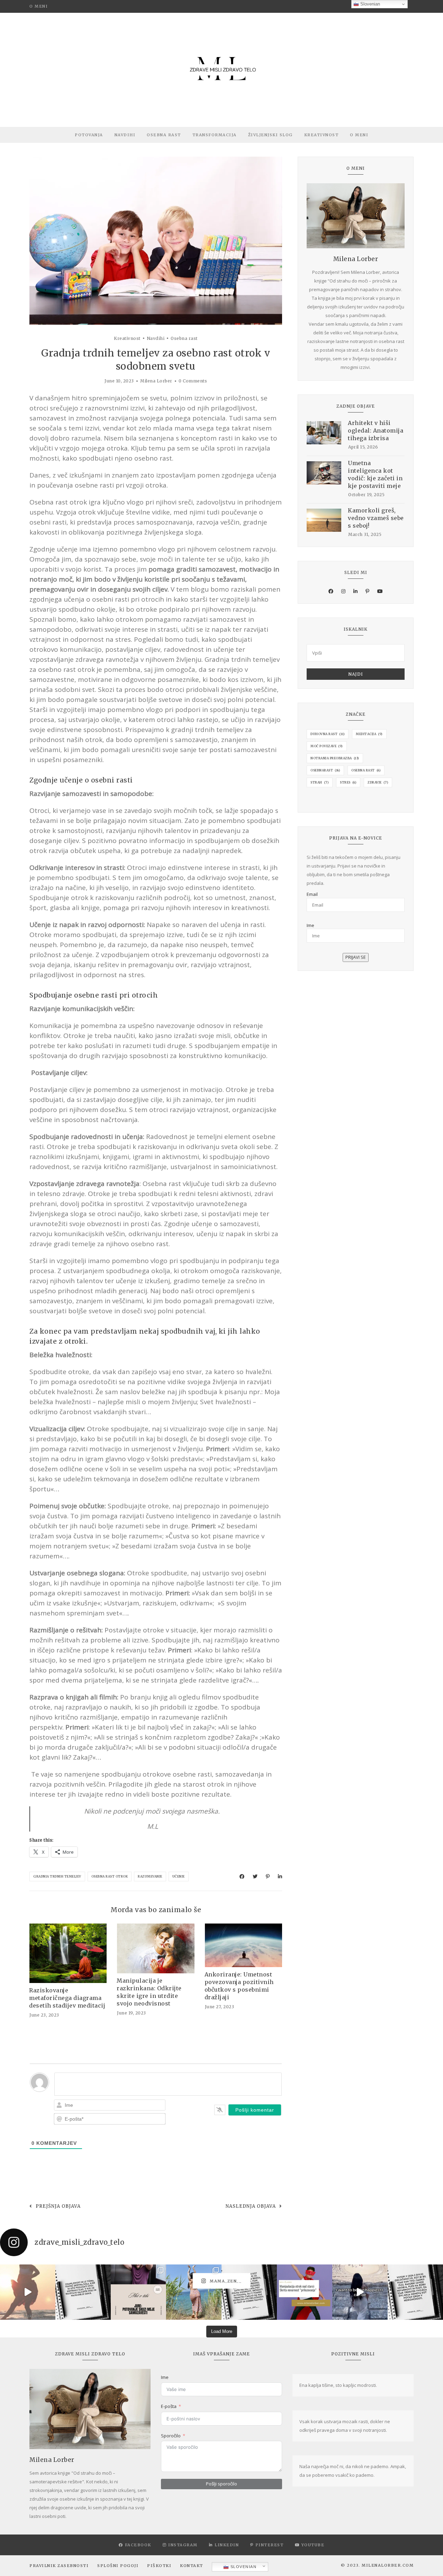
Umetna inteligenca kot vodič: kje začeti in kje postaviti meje (375, 474)
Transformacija (215, 135)
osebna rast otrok (110, 1876)
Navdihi (125, 135)
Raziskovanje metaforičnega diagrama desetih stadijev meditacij (67, 1998)
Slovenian (243, 2567)
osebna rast (366, 770)
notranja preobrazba (335, 758)
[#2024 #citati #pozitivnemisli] (415, 2292)
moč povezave (327, 746)
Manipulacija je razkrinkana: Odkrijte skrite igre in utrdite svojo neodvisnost (149, 1992)
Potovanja (89, 135)
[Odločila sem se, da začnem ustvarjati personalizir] (138, 2292)
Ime (310, 925)
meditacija (369, 734)
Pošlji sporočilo (221, 2484)
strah (320, 782)
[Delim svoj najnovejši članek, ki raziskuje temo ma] (305, 2292)
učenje (179, 1876)
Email (312, 894)
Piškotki (159, 2566)
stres (348, 782)
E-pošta (169, 2406)
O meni (39, 6)
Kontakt (192, 2566)
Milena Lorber (156, 381)
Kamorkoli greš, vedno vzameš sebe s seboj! (376, 518)
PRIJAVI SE (356, 957)
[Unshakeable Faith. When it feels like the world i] (28, 2292)
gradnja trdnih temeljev (57, 1876)
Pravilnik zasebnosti (59, 2566)
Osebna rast (164, 135)
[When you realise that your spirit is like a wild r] (194, 2292)
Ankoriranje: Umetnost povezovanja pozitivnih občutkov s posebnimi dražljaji (239, 1986)
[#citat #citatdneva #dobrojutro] (249, 2292)
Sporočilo (171, 2436)
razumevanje (150, 1876)
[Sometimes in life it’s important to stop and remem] (360, 2292)
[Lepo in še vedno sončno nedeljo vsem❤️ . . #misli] (83, 2292)
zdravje (378, 782)
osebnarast (325, 770)
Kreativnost (322, 135)
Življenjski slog (270, 135)
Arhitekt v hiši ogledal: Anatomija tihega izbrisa (376, 430)
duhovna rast (328, 734)
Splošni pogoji (118, 2566)
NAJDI (356, 674)
